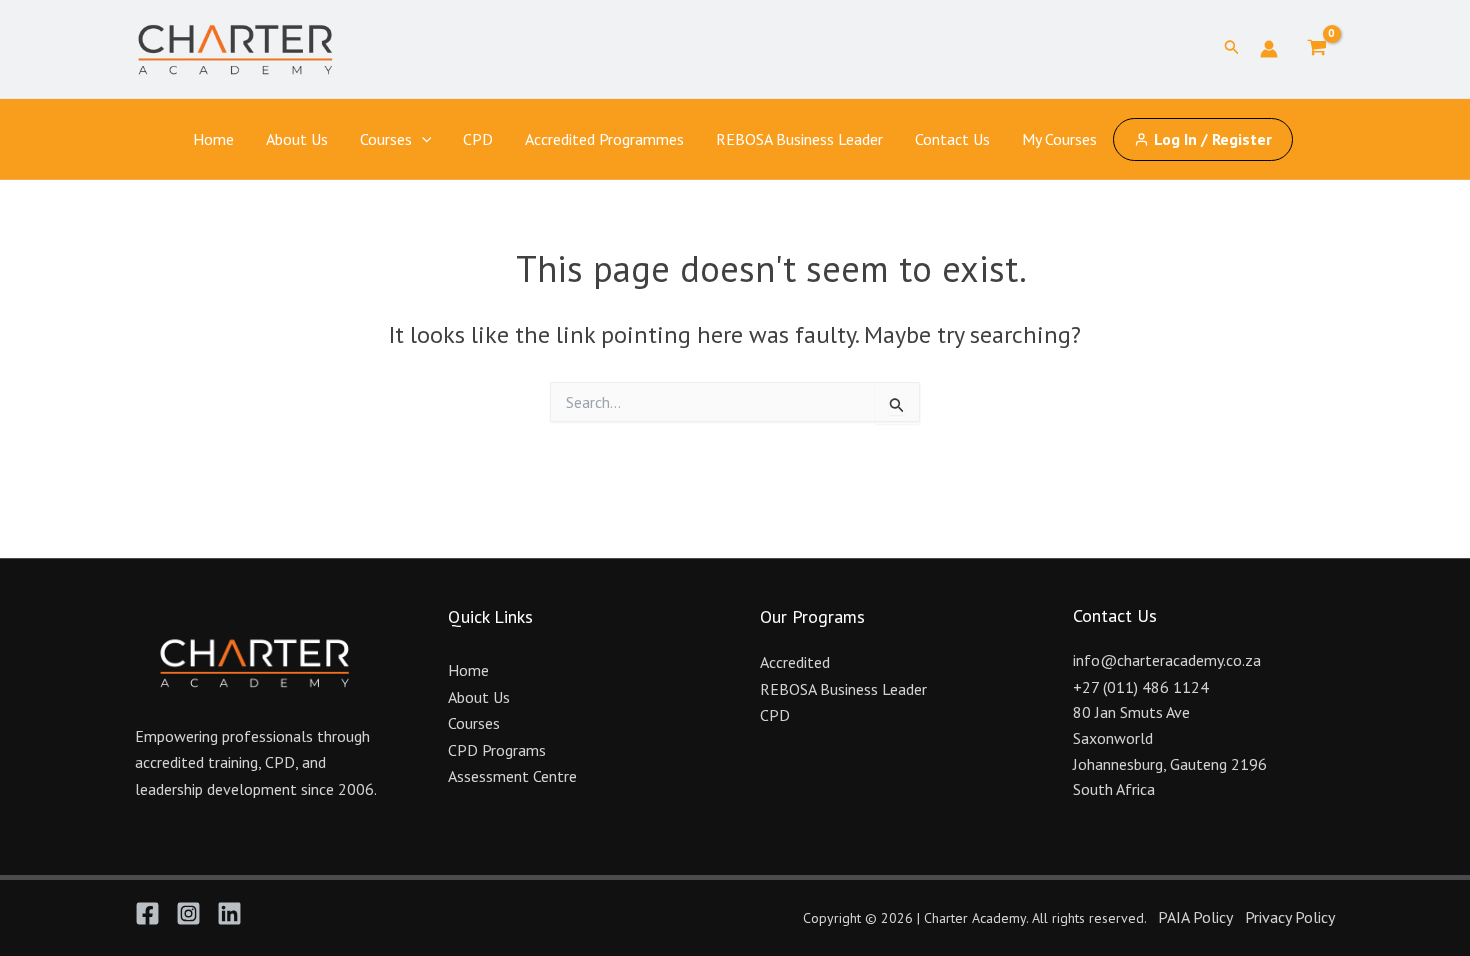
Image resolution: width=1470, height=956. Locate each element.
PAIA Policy (1195, 917)
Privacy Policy (1290, 917)
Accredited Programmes (604, 139)
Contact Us (952, 139)
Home (213, 139)
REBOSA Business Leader (799, 139)
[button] (1232, 49)
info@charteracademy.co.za (1167, 660)
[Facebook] (147, 913)
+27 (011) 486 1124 (1141, 687)
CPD (478, 139)
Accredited (795, 662)
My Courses (1059, 139)
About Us (297, 139)
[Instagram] (188, 913)
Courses (386, 139)
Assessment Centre (512, 776)
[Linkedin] (229, 913)
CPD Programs (497, 750)
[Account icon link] (1269, 49)
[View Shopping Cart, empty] (1316, 49)
